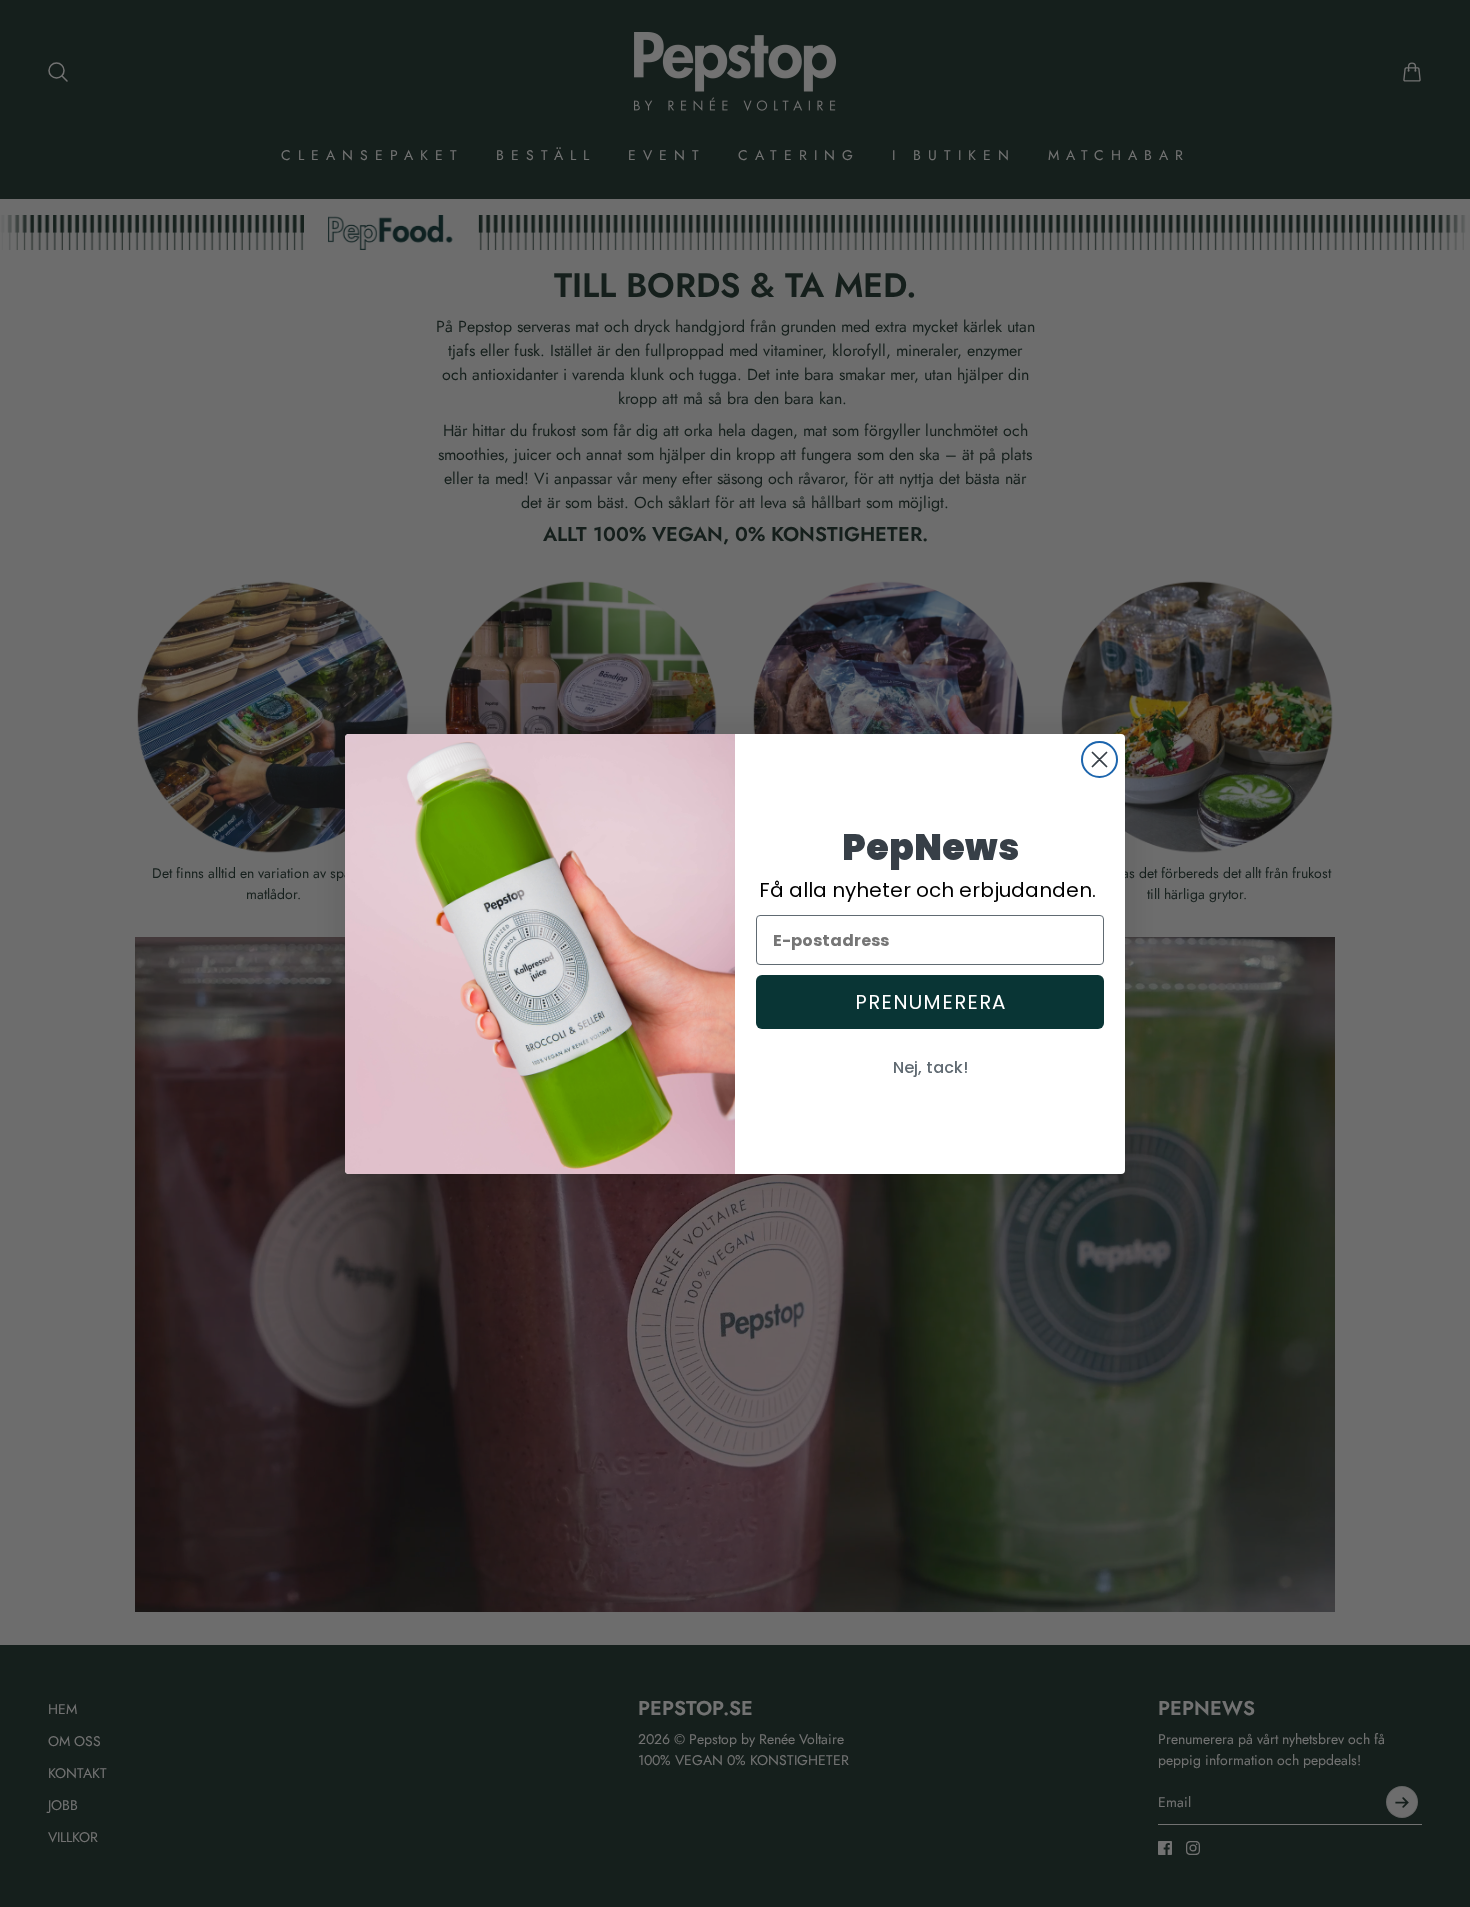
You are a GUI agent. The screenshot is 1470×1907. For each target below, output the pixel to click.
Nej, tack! (930, 1067)
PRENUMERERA (930, 1002)
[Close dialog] (1099, 759)
